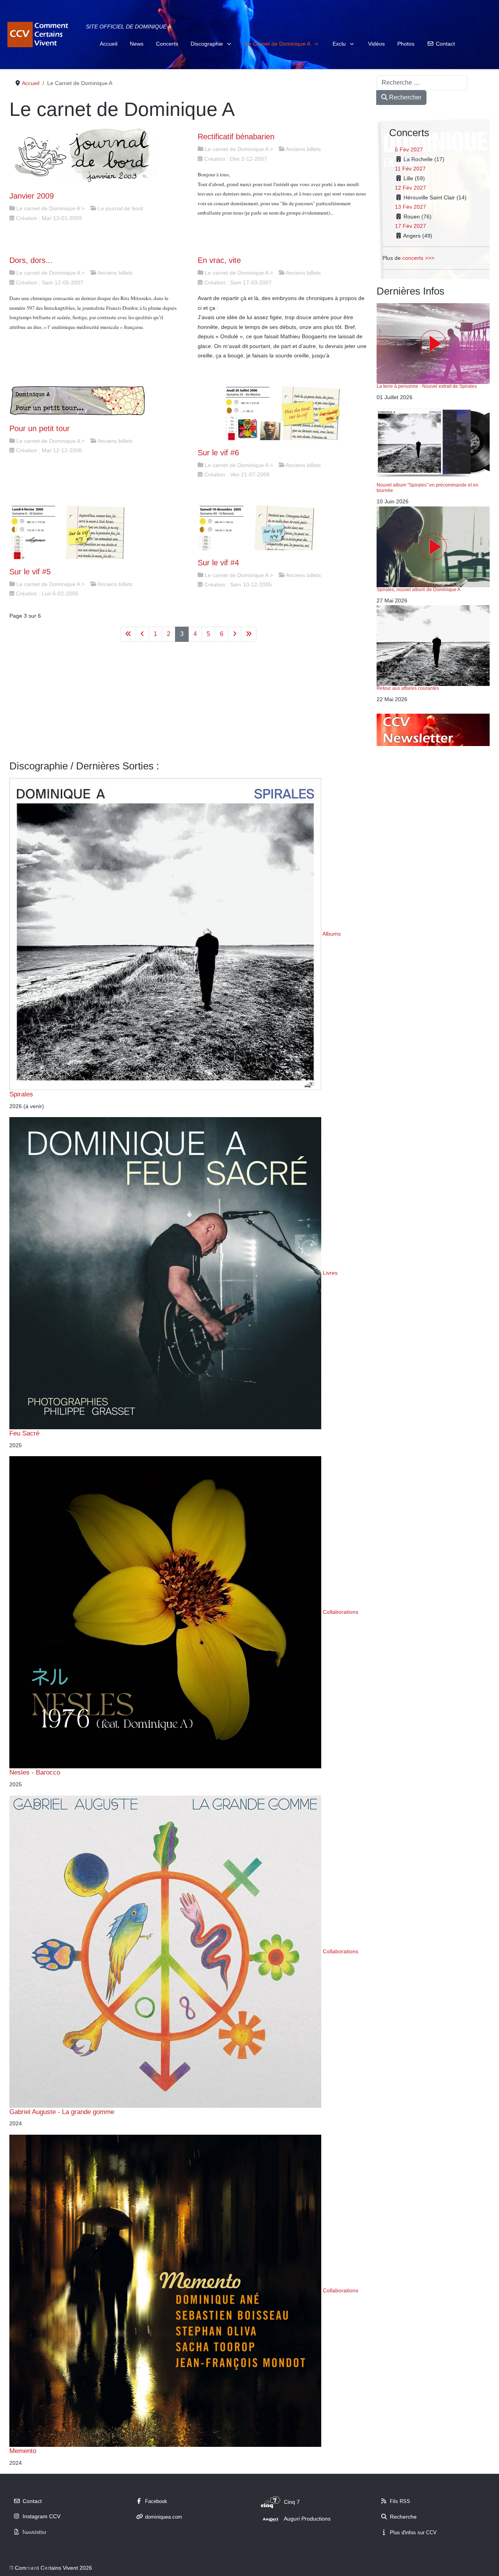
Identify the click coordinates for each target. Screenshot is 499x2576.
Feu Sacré (24, 1433)
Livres (330, 1273)
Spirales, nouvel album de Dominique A (418, 590)
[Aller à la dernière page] (249, 634)
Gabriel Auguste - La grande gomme (62, 2112)
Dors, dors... (31, 260)
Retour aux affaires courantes (408, 688)
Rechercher (404, 97)
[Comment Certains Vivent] (39, 35)
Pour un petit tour (40, 428)
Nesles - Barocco (35, 1772)
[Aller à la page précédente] (142, 634)
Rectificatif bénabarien (236, 137)
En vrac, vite (219, 260)
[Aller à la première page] (128, 634)
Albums (332, 934)
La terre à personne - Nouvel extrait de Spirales (427, 386)
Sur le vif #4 (218, 563)
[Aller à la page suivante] (235, 634)
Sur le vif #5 (30, 572)
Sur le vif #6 (218, 453)
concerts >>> (418, 258)
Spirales (21, 1094)
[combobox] (422, 83)
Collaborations (341, 1612)
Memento (23, 2451)
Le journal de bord (120, 208)
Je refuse (37, 2568)
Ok (9, 2568)
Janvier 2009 (32, 196)
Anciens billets (303, 149)
